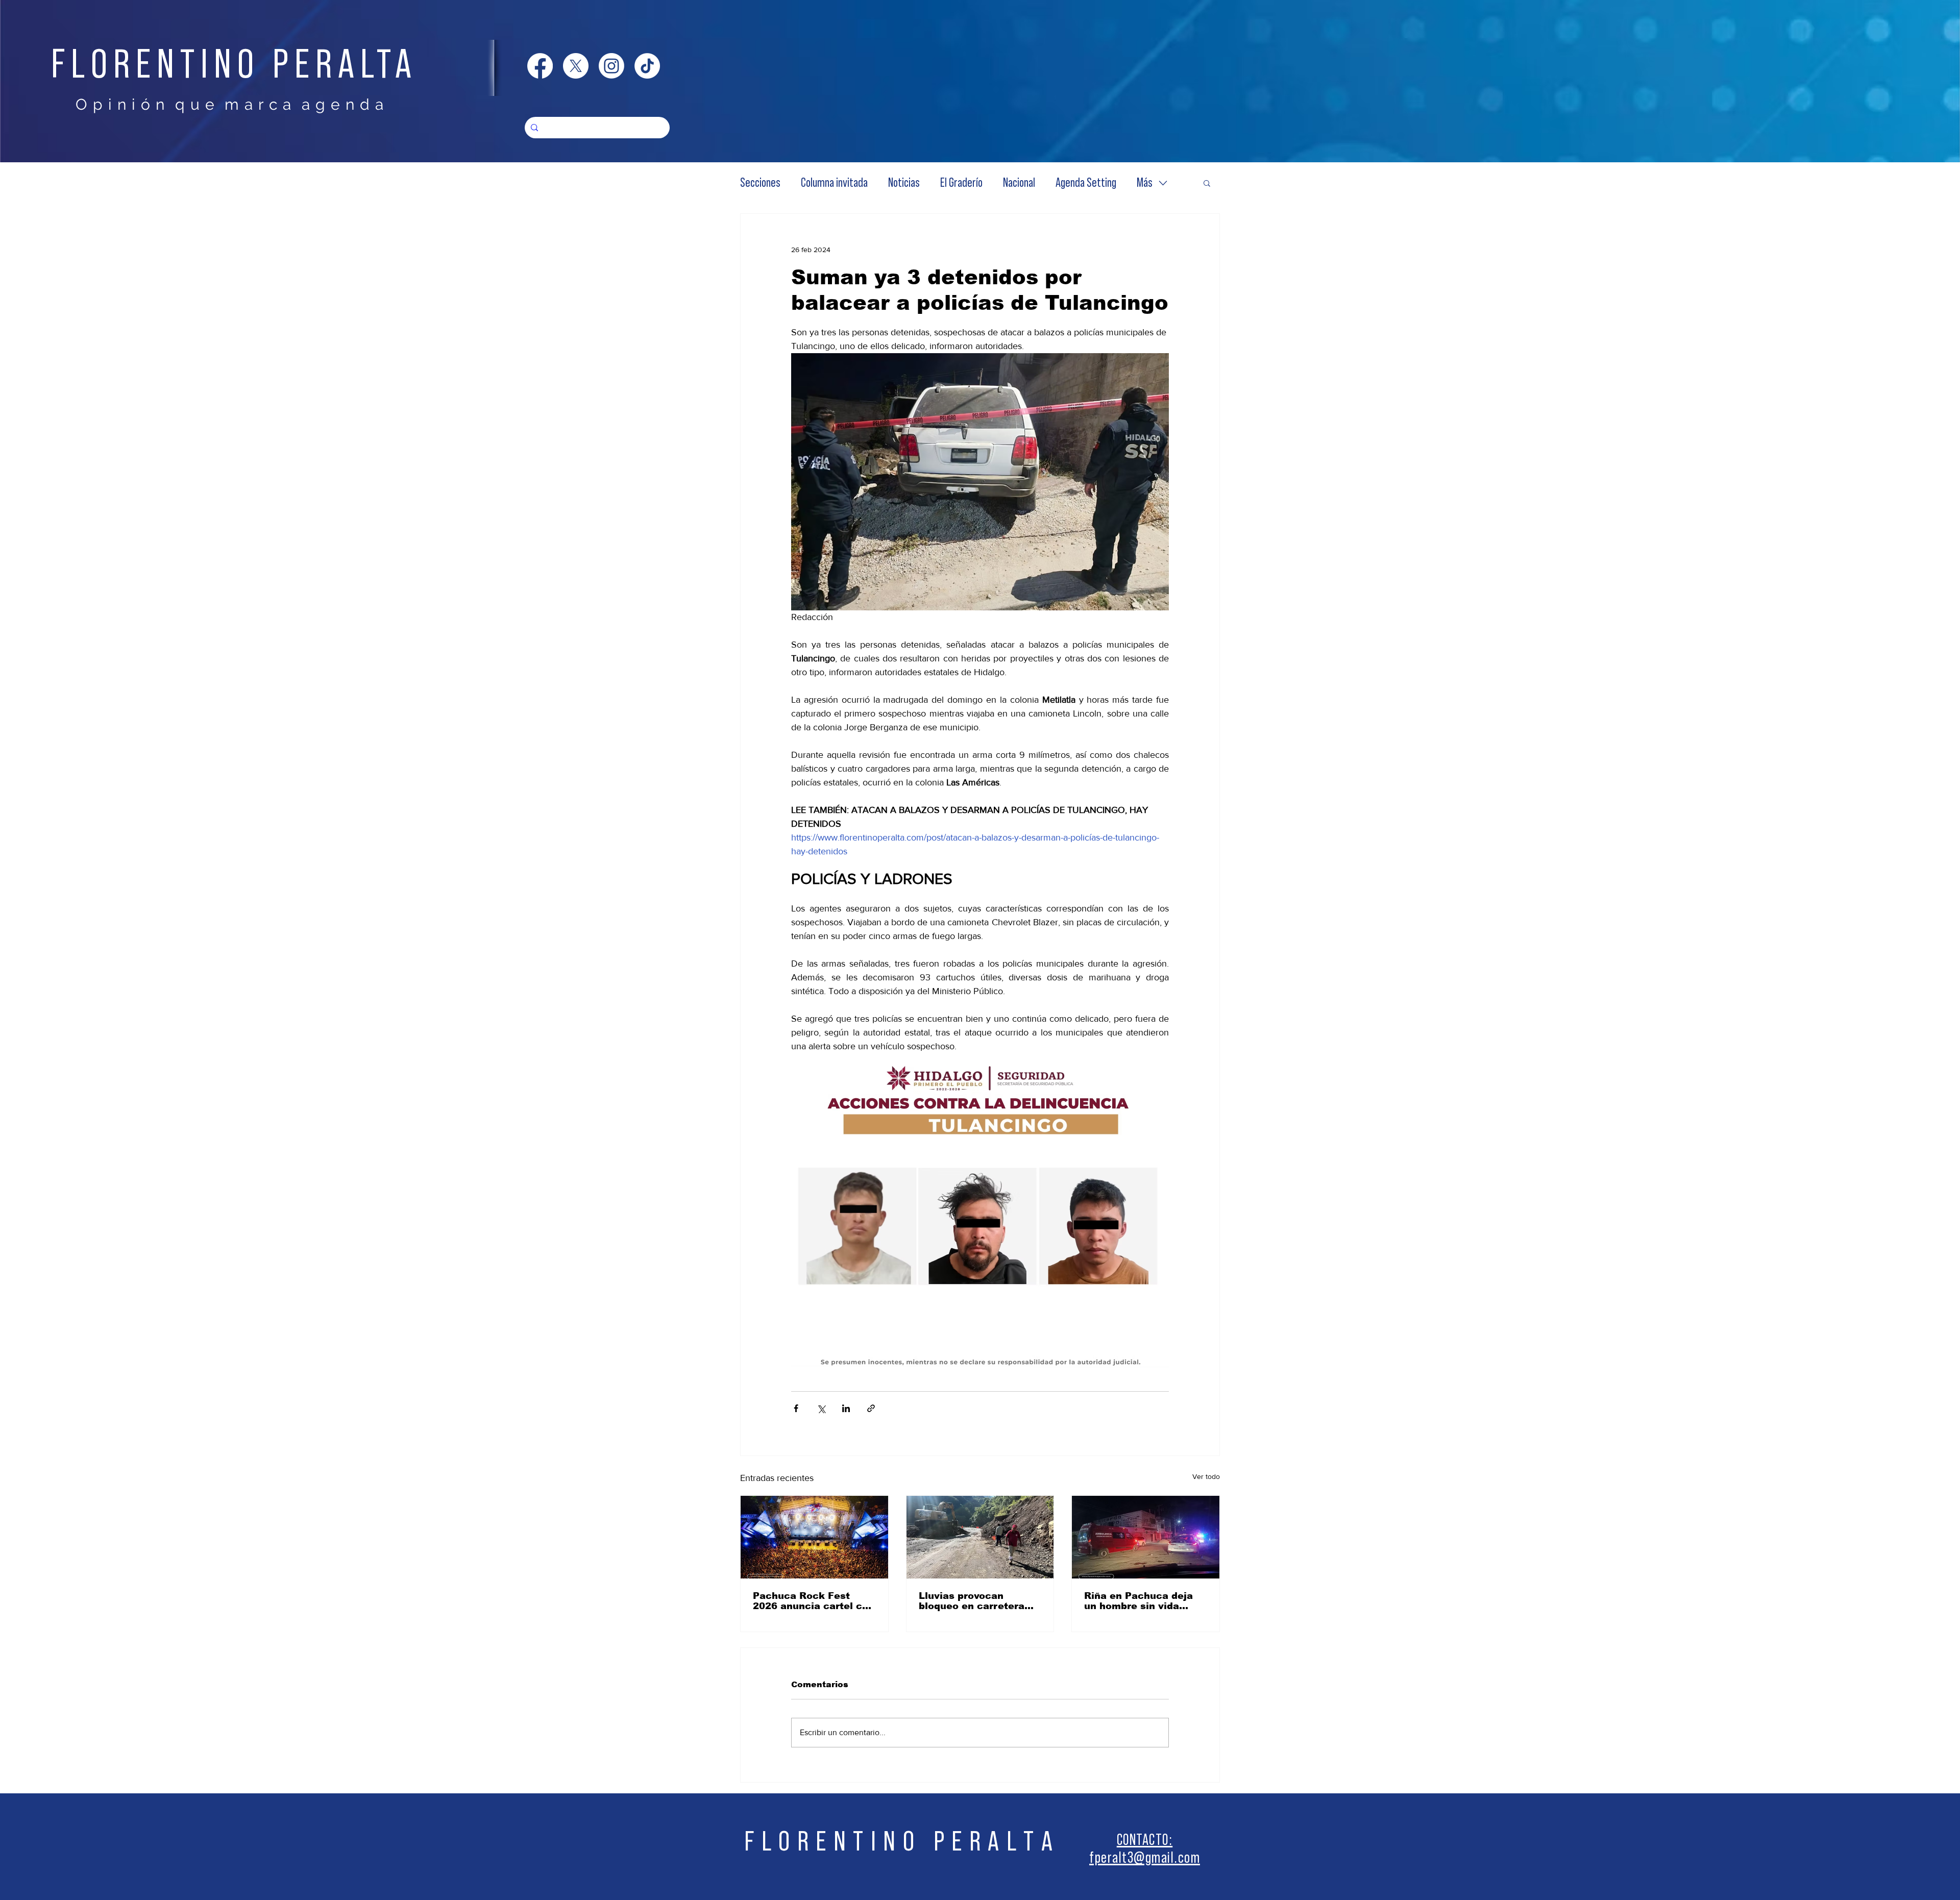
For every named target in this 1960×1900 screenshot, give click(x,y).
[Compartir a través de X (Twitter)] (821, 1408)
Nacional (1019, 183)
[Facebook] (540, 66)
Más (1145, 183)
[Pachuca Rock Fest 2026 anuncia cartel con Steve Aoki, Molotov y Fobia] (814, 1537)
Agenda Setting (1086, 183)
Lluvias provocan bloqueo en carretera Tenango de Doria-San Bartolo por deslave (973, 1601)
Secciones (760, 183)
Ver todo (1206, 1476)
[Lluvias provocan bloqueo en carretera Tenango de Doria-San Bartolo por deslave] (980, 1537)
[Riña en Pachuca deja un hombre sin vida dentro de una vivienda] (1146, 1537)
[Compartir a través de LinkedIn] (846, 1408)
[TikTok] (647, 66)
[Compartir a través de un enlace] (871, 1408)
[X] (576, 66)
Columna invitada (834, 183)
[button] (1207, 183)
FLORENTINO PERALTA (234, 65)
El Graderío (961, 183)
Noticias (904, 183)
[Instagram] (611, 66)
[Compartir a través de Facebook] (796, 1408)
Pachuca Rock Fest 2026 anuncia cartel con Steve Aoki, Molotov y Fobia (814, 1601)
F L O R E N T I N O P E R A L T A (899, 1842)
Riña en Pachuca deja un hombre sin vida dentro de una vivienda (1141, 1601)
